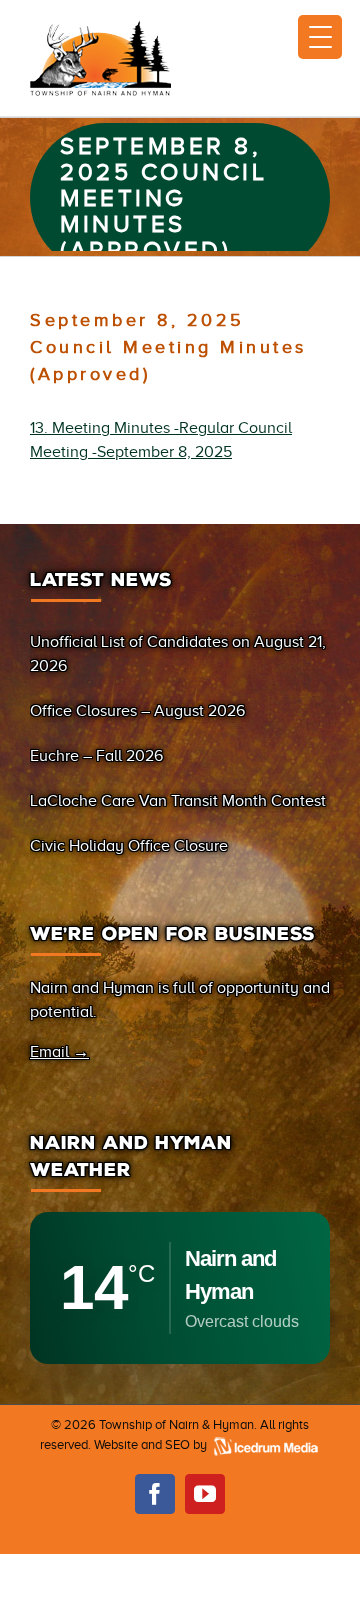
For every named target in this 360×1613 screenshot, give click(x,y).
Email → (59, 1052)
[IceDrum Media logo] (265, 1444)
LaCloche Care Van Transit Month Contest (178, 801)
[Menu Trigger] (320, 37)
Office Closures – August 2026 (137, 711)
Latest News (101, 580)
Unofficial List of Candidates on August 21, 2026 (178, 654)
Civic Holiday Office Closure (129, 846)
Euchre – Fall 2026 (96, 756)
